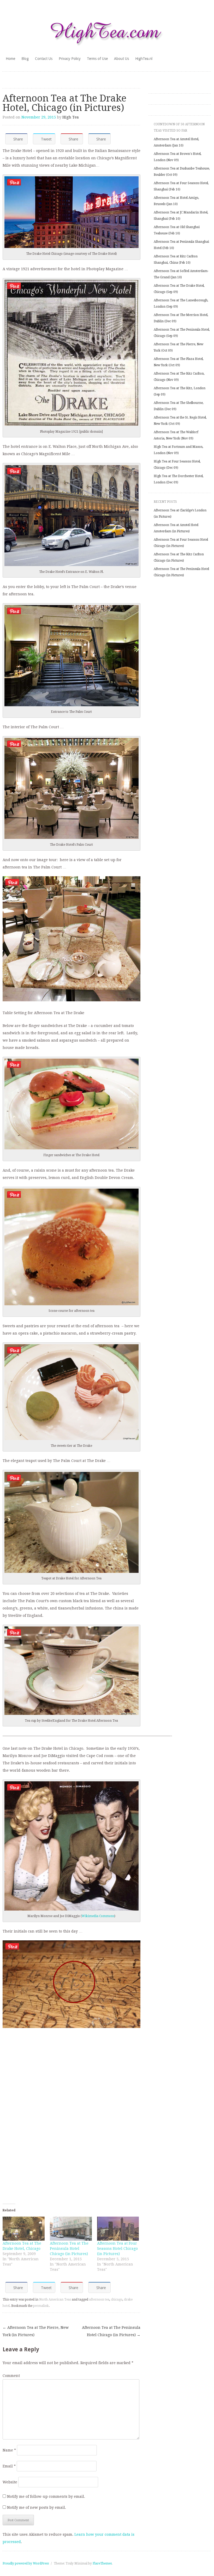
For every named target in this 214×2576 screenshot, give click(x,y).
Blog (25, 59)
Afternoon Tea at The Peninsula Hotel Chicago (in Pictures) (69, 2249)
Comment (11, 2376)
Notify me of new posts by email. (37, 2507)
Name (9, 2450)
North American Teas (55, 2300)
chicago (117, 2300)
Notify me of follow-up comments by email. (46, 2496)
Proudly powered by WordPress (26, 2563)
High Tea (71, 117)
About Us (121, 59)
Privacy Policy (70, 59)
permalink (41, 2306)
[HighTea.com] (107, 31)
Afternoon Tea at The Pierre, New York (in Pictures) (36, 2331)
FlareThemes (102, 2563)
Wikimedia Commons (98, 1916)
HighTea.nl (144, 59)
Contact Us (44, 59)
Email (9, 2466)
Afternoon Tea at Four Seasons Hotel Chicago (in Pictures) (117, 2249)
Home (10, 59)
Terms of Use (97, 59)
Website (10, 2482)
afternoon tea (99, 2300)
